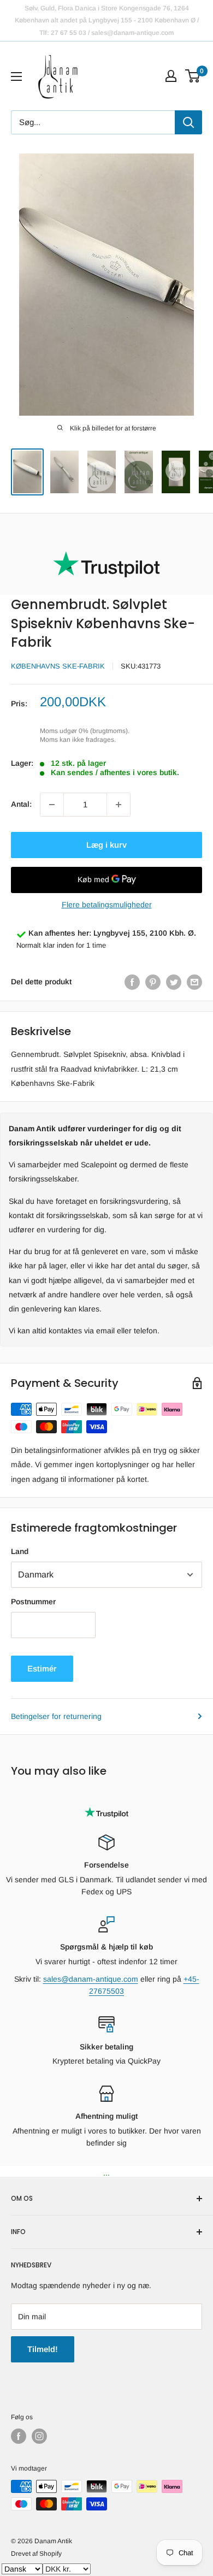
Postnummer (33, 1602)
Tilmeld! (43, 2349)
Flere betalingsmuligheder (107, 905)
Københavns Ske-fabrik (58, 666)
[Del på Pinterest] (153, 982)
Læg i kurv (106, 845)
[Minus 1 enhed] (52, 805)
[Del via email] (194, 982)
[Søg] (188, 122)
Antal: (21, 804)
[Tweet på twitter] (174, 982)
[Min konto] (171, 76)
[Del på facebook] (132, 982)
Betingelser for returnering (56, 1716)
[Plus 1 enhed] (119, 805)
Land (20, 1551)
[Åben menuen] (16, 76)
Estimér (42, 1668)
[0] (193, 76)
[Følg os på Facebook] (19, 2436)
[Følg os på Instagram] (39, 2436)
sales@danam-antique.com (91, 1979)
